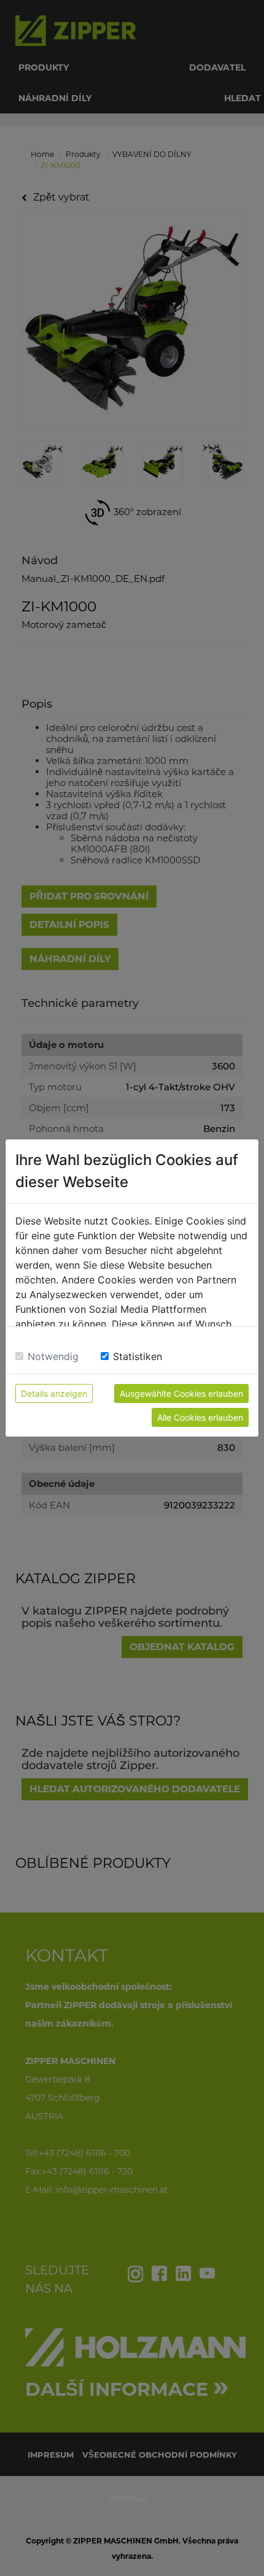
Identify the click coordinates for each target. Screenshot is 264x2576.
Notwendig (53, 1356)
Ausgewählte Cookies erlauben (181, 1393)
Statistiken (138, 1356)
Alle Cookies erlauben (200, 1417)
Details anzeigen (54, 1393)
